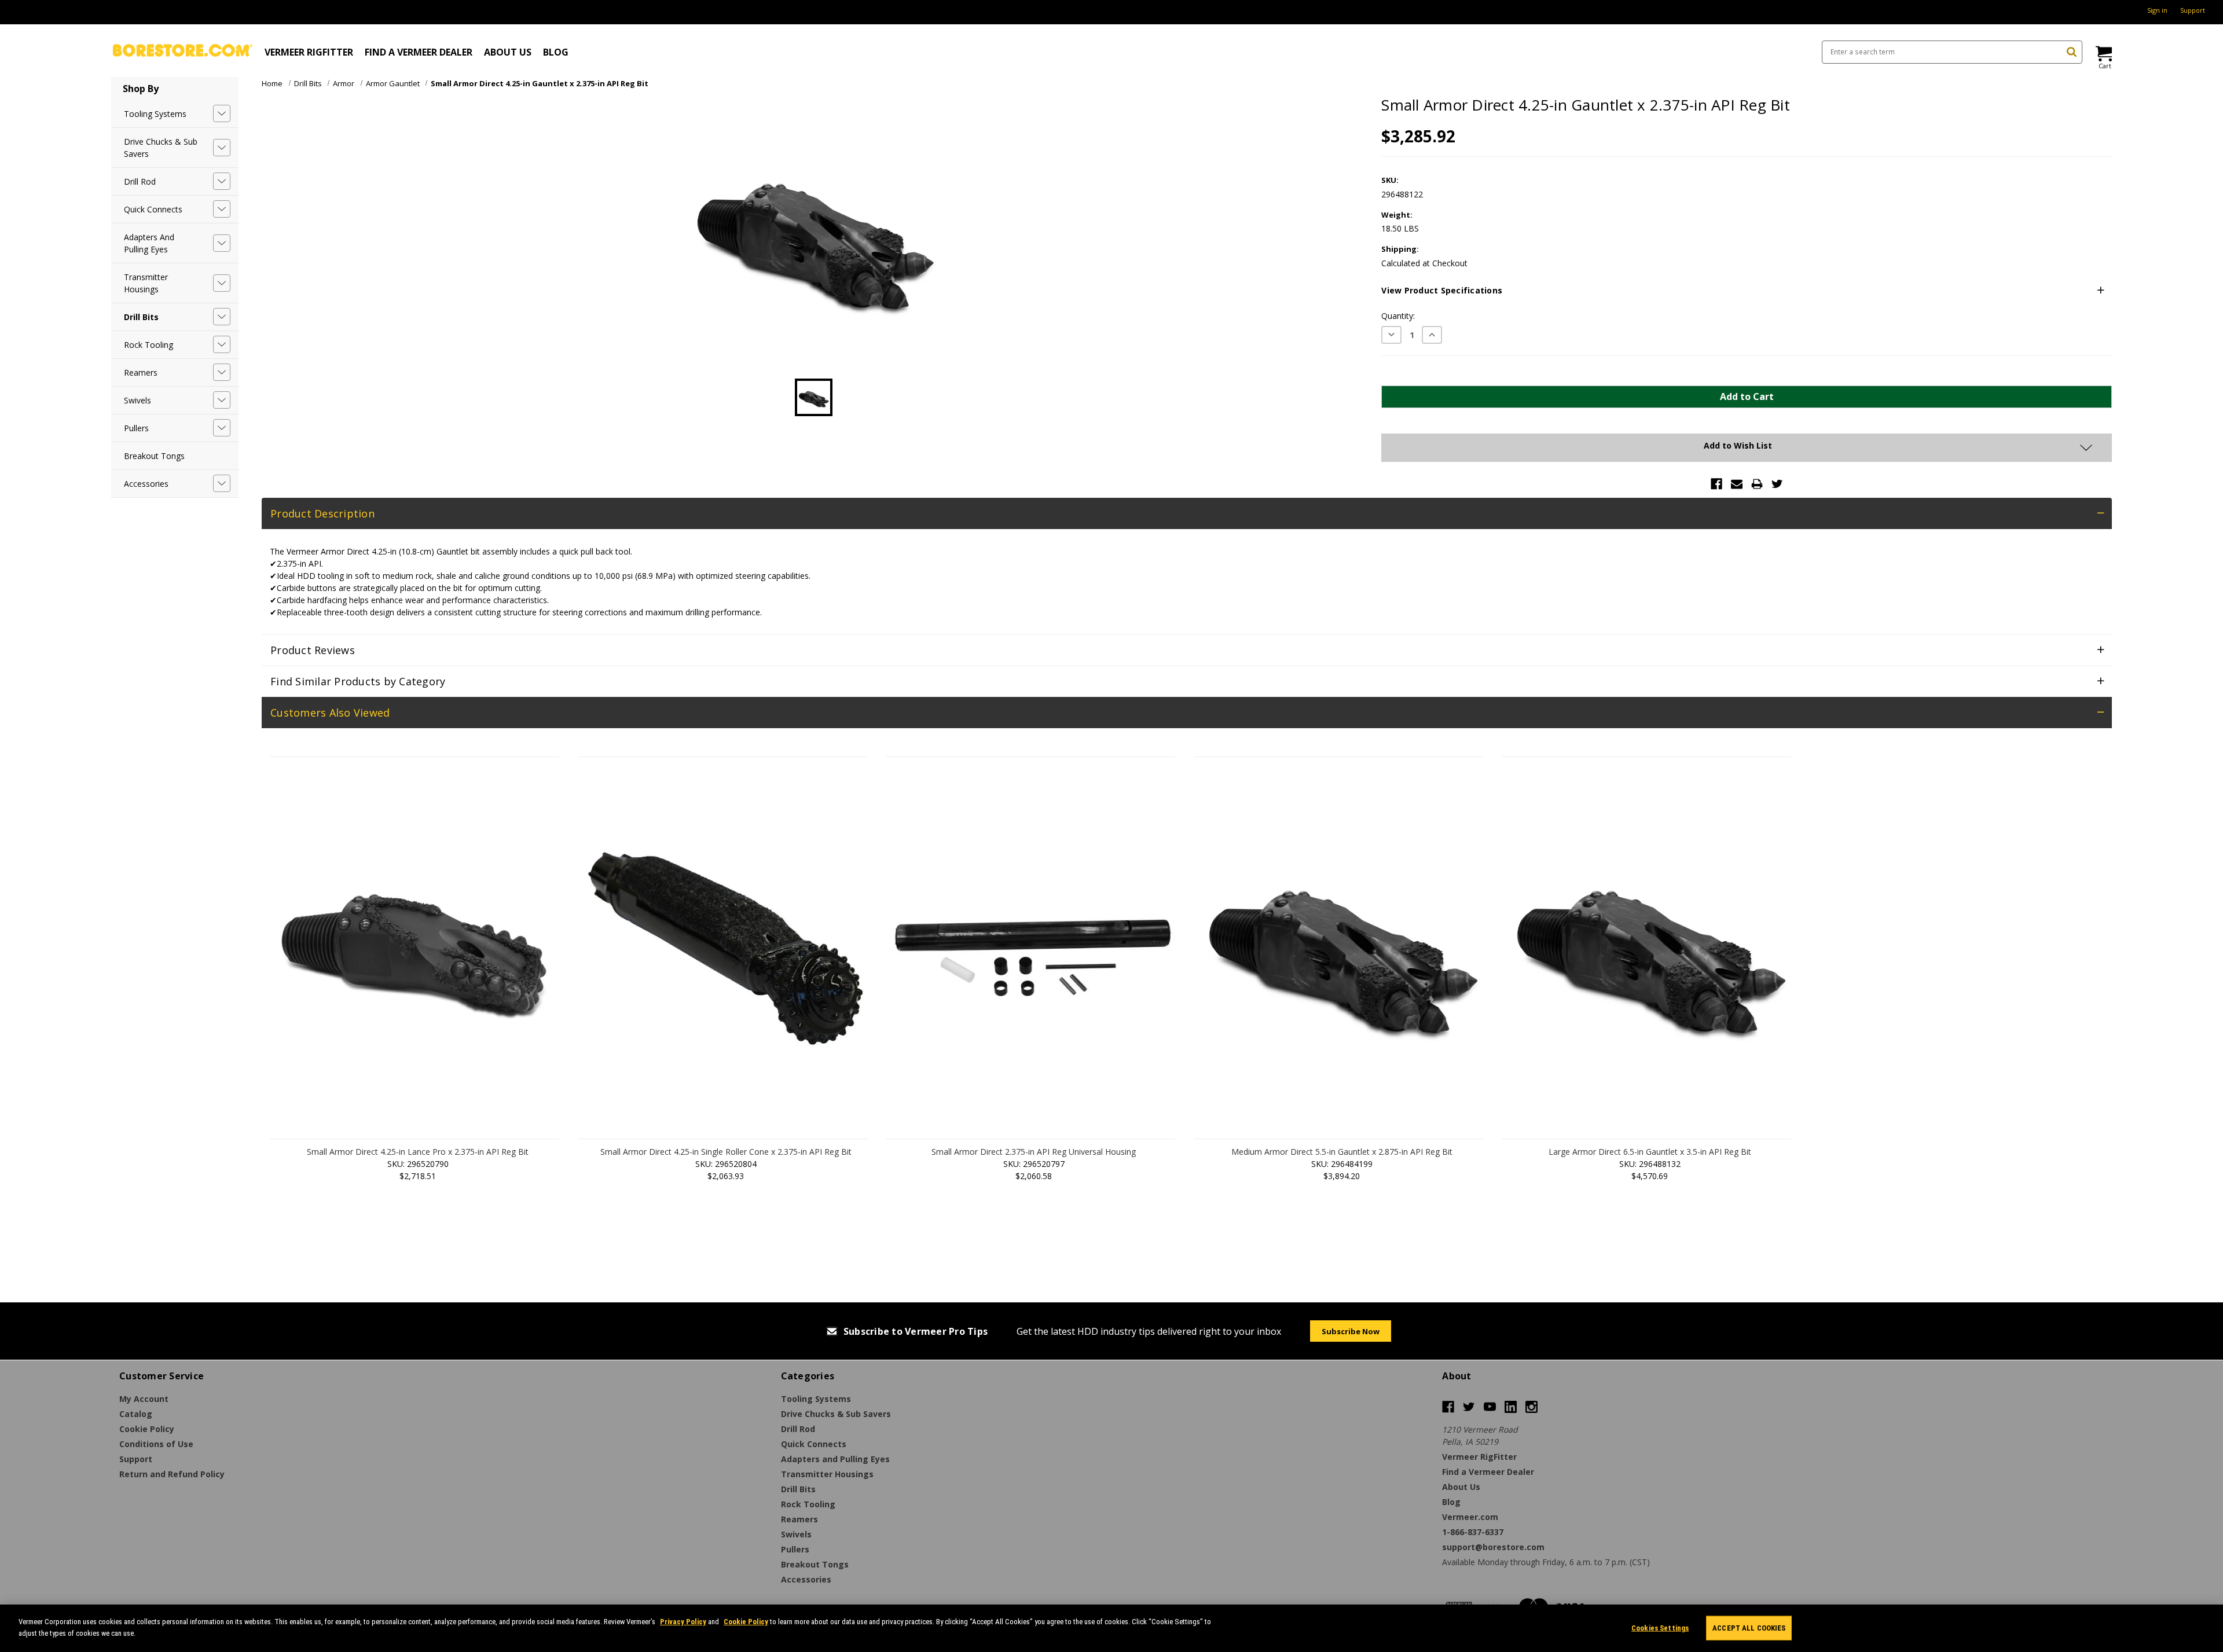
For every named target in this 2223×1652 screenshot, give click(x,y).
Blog (556, 52)
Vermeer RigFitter (309, 52)
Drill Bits (141, 317)
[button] (1747, 291)
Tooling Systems (155, 114)
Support (2193, 10)
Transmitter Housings (146, 283)
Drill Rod (140, 181)
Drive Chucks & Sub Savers (161, 148)
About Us (508, 52)
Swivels (137, 400)
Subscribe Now (1351, 1331)
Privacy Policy (683, 1622)
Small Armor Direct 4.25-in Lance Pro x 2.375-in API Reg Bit (418, 1152)
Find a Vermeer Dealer (419, 52)
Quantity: (1398, 316)
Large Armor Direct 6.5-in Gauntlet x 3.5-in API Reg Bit (1650, 1152)
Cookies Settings (1660, 1628)
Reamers (141, 372)
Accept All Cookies (1749, 1628)
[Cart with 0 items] (2103, 54)
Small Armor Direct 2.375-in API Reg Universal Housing (1034, 1152)
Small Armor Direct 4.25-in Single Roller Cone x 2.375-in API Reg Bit (726, 1152)
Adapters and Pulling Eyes (149, 243)
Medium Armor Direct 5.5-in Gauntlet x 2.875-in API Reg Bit (1342, 1152)
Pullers (136, 428)
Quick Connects (153, 209)
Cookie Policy (746, 1622)
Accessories (146, 484)
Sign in (2157, 10)
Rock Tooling (148, 345)
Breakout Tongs (154, 456)
